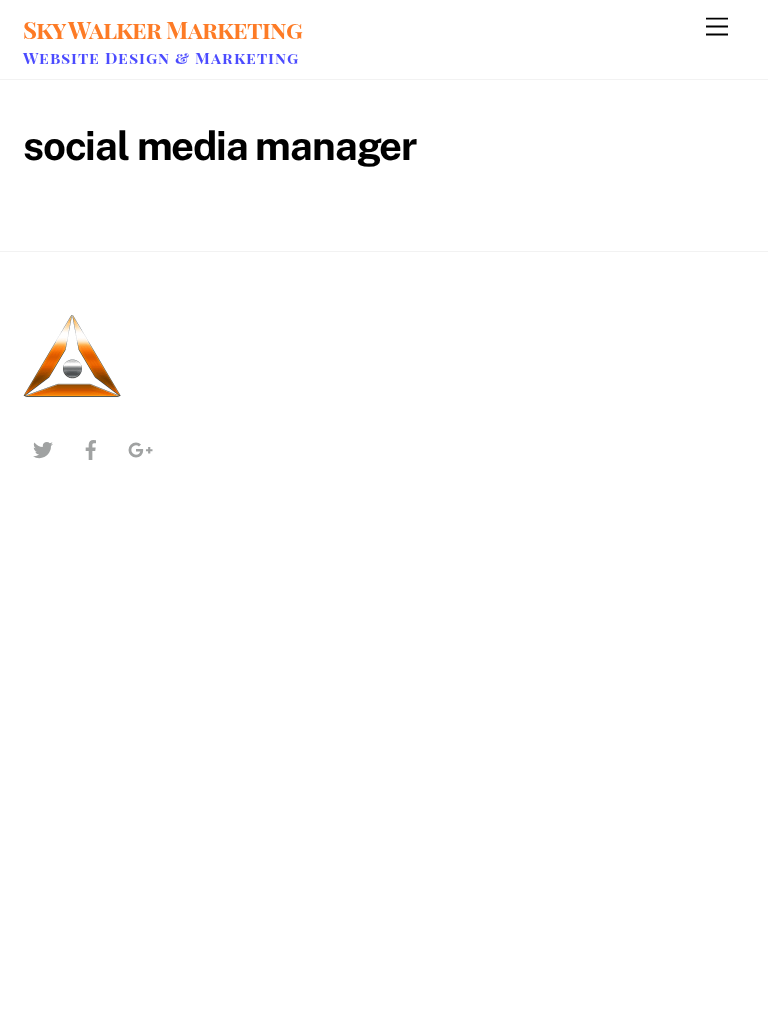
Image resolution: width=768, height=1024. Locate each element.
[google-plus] (139, 447)
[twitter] (43, 447)
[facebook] (91, 447)
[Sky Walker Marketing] (73, 398)
